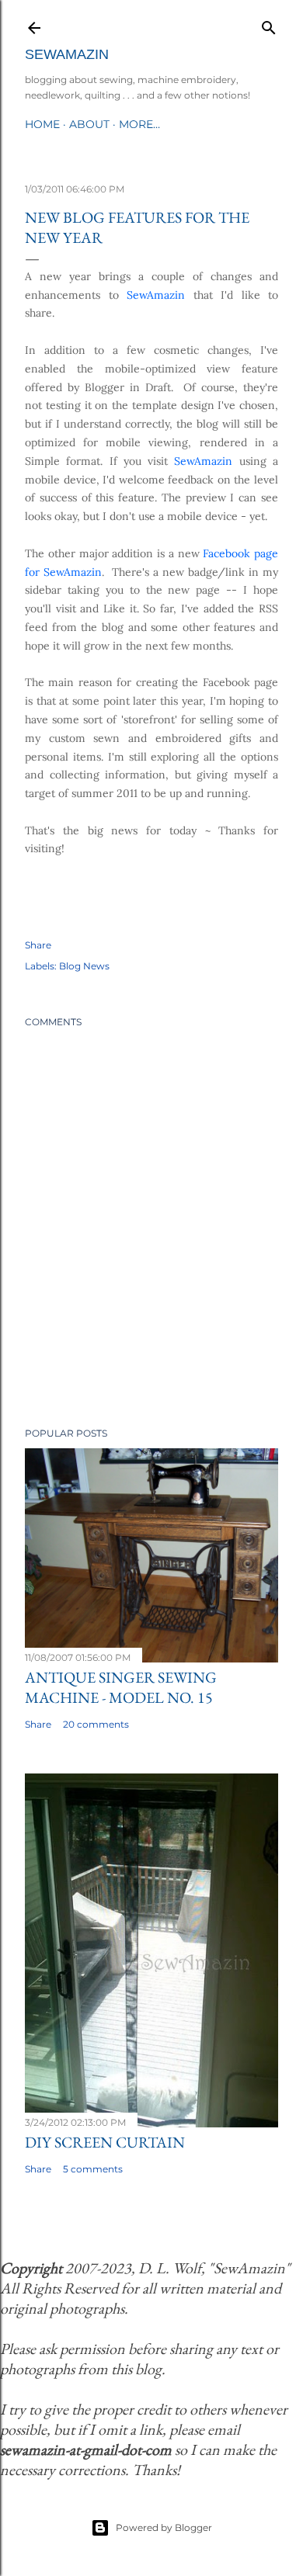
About (89, 124)
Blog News (84, 966)
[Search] (269, 24)
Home (42, 124)
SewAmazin (67, 54)
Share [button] (38, 945)
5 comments (93, 2169)
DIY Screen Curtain (105, 2142)
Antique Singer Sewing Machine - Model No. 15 (121, 1687)
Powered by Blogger (164, 2527)
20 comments (96, 1724)
